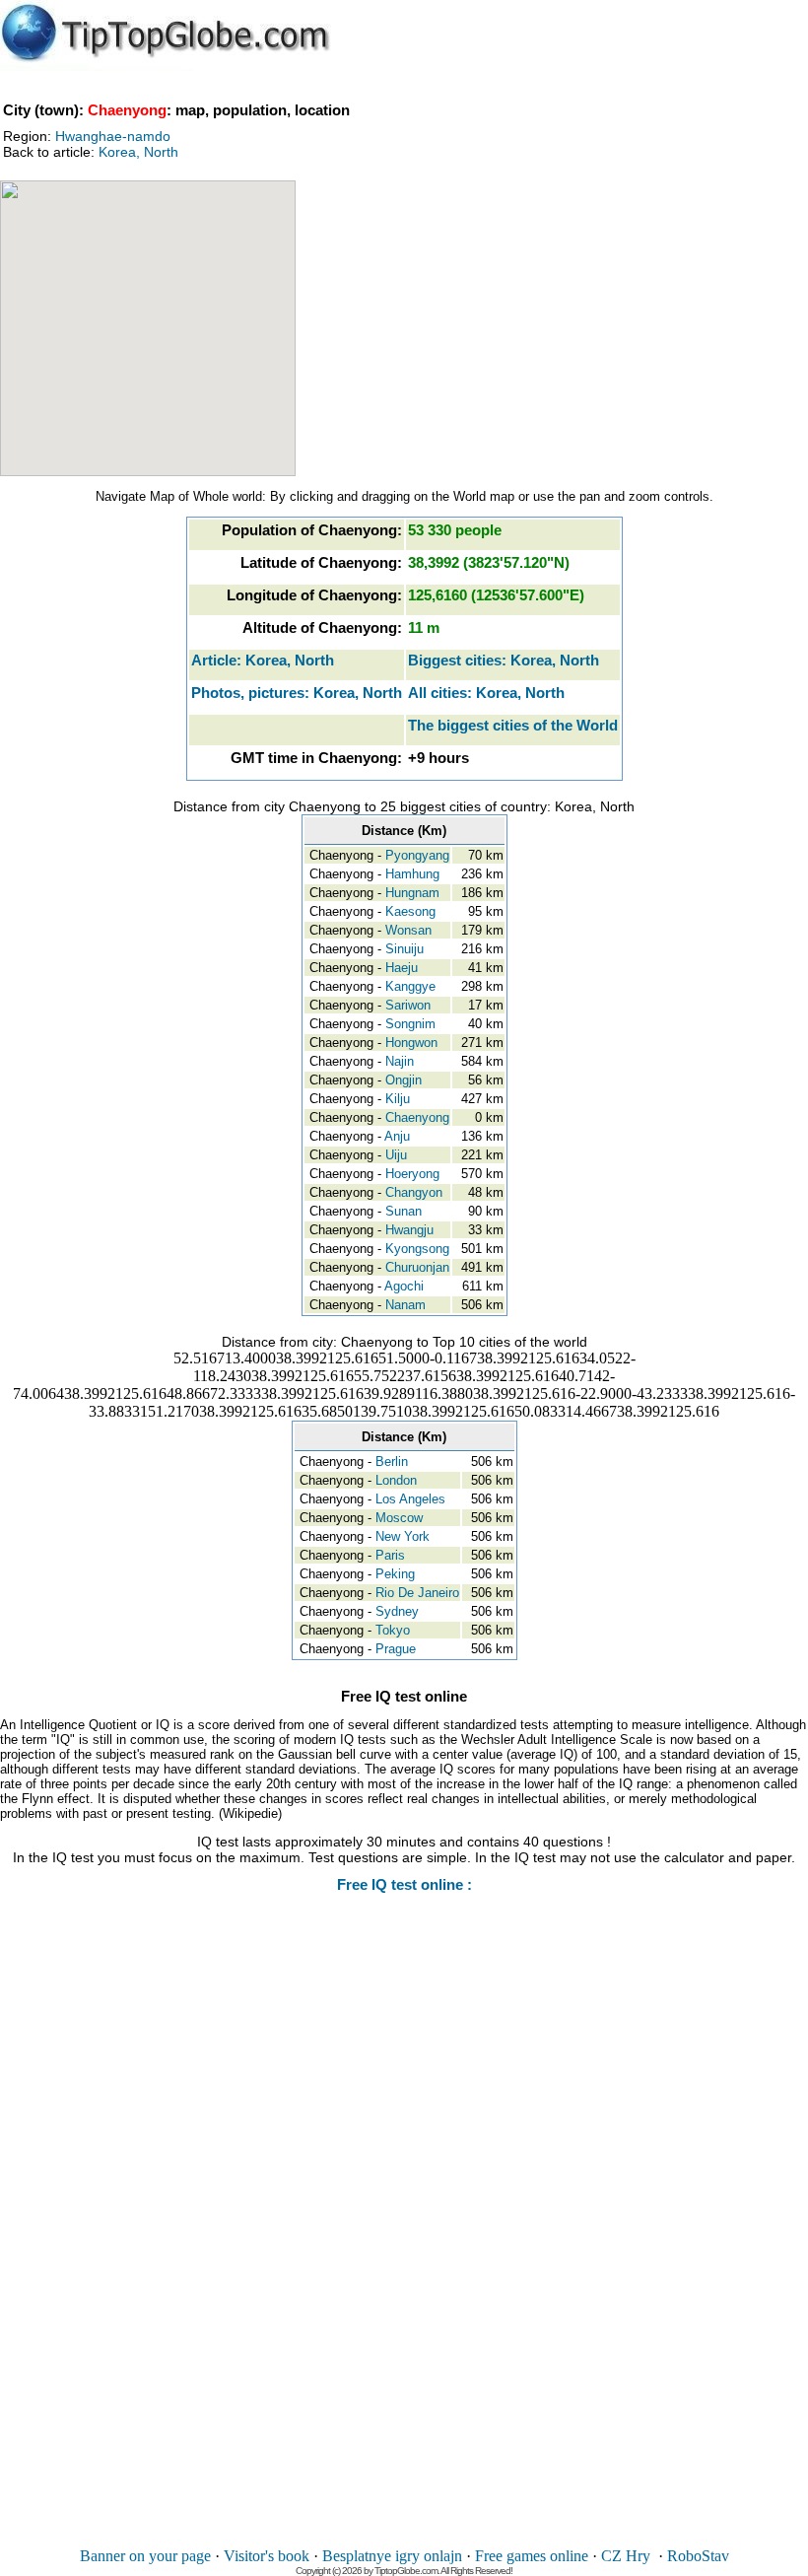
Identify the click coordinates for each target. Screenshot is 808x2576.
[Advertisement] (404, 2234)
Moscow (399, 1518)
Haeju (402, 968)
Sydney (397, 1611)
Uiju (396, 1155)
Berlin (392, 1462)
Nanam (405, 1305)
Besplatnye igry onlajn (392, 2556)
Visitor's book (267, 2556)
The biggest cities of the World (513, 725)
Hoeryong (412, 1174)
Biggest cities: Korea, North (504, 660)
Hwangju (409, 1230)
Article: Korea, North (263, 660)
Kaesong (410, 911)
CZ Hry (626, 2556)
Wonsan (408, 930)
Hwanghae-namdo (113, 136)
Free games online (532, 2556)
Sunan (404, 1211)
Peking (395, 1574)
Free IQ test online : (404, 1884)
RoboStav (698, 2556)
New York (403, 1536)
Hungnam (412, 893)
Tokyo (393, 1630)
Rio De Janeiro (417, 1593)
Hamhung (412, 874)
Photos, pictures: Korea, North (297, 693)
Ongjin (404, 1080)
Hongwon (411, 1043)
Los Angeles (410, 1499)
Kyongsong (417, 1249)
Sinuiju (404, 949)
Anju (397, 1136)
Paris (390, 1555)
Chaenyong (417, 1117)
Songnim (410, 1024)
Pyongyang (417, 855)
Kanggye (410, 986)
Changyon (414, 1192)
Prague (396, 1649)
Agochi (404, 1286)
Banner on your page (145, 2556)
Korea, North (138, 152)
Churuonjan (417, 1267)
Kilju (398, 1099)
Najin (400, 1061)
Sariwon (408, 1005)
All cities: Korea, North (486, 693)
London (396, 1480)
